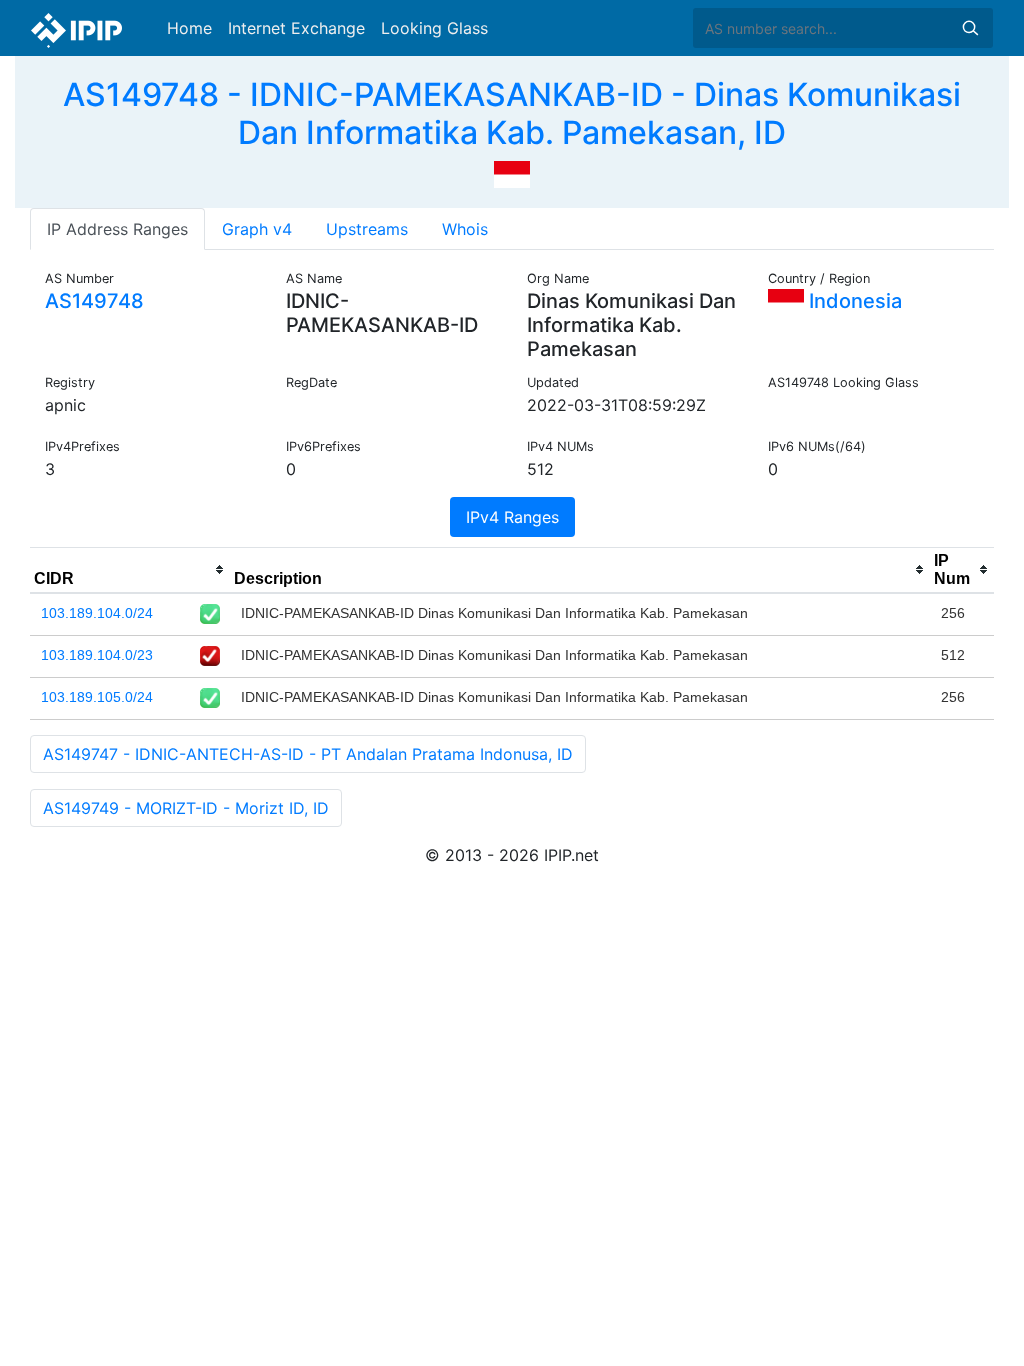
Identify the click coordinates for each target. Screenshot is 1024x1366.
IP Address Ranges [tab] (117, 229)
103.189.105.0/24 (97, 697)
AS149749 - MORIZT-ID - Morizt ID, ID (186, 808)
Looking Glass (434, 28)
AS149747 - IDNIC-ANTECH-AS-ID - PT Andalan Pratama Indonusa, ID (308, 754)
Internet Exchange (296, 28)
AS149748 (94, 301)
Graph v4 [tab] (257, 229)
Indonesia (853, 301)
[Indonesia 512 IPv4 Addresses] (512, 173)
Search (970, 28)
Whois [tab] (465, 229)
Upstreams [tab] (367, 229)
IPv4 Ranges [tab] (512, 517)
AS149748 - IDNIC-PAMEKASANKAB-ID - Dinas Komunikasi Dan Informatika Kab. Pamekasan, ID (512, 113)
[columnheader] (130, 570)
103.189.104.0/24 (97, 613)
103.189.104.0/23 (97, 655)
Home (189, 28)
